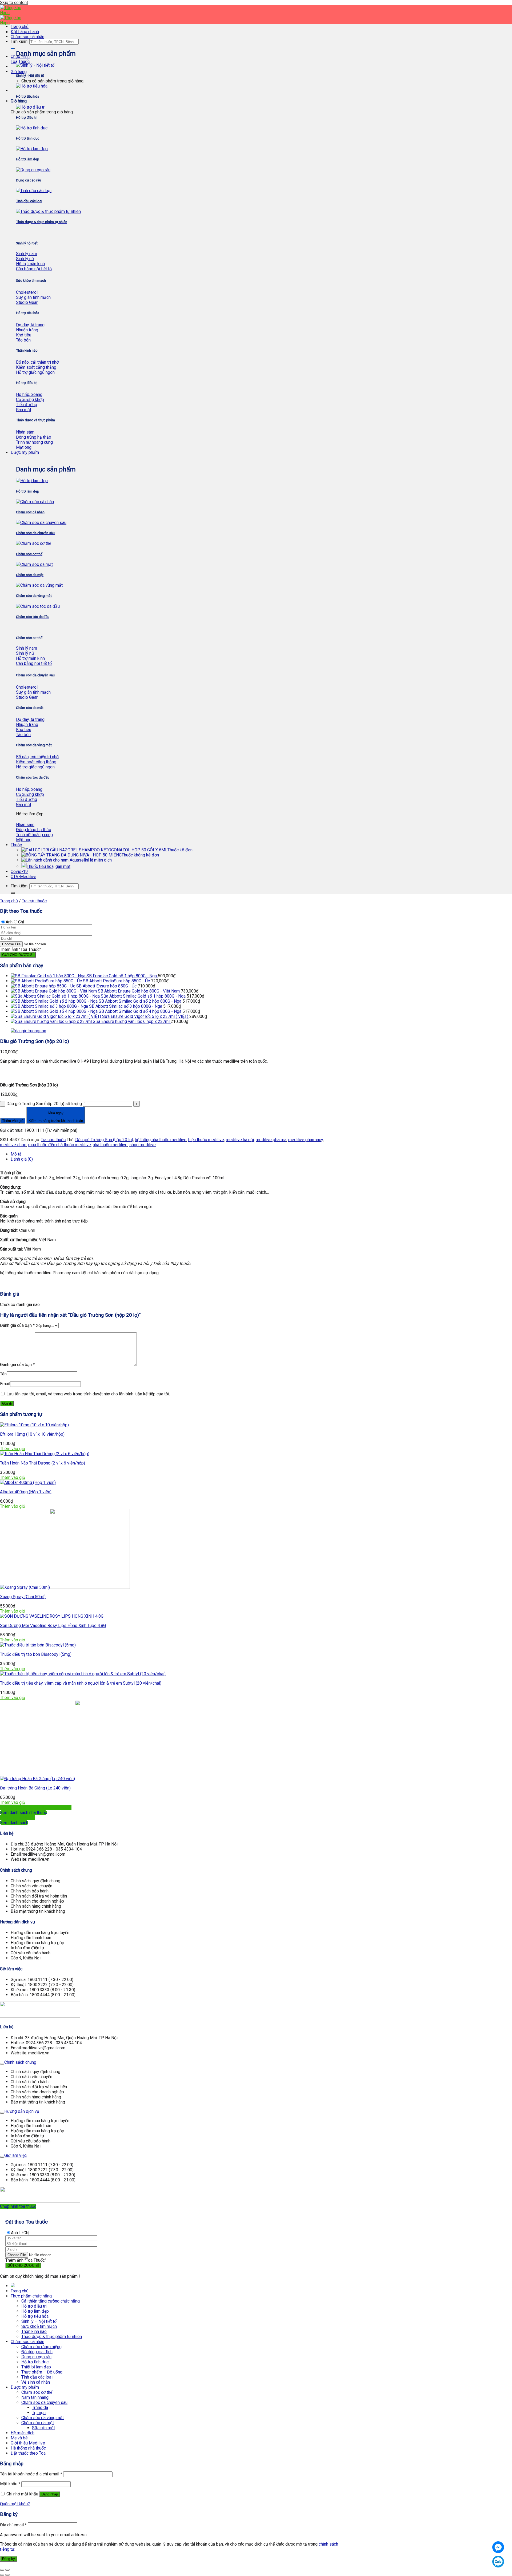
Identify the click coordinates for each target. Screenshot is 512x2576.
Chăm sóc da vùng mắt (43, 2418)
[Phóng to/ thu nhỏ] (7, 2570)
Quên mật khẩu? (15, 2504)
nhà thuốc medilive (110, 1145)
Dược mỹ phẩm (25, 452)
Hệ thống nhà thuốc (28, 2448)
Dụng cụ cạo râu (36, 2357)
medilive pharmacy (306, 1140)
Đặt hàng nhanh (25, 32)
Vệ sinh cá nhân (36, 2382)
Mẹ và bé (19, 2438)
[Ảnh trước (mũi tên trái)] (2, 2575)
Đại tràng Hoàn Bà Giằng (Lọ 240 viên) (35, 1788)
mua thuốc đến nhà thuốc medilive (60, 1145)
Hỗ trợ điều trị (34, 2306)
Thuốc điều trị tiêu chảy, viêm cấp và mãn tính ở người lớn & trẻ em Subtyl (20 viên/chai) (81, 1683)
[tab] (172, 1154)
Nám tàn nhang (35, 2397)
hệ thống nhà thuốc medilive (161, 1140)
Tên (3, 1374)
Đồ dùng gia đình (37, 2352)
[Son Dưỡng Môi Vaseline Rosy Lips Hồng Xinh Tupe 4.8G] (52, 1616)
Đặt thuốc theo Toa (28, 2453)
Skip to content (14, 3)
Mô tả (16, 1154)
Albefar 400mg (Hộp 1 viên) (26, 1492)
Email (5, 1384)
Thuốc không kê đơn (140, 855)
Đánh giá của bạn (17, 1325)
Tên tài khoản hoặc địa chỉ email (31, 2474)
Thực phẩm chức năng (31, 2296)
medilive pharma (271, 1140)
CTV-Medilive (23, 877)
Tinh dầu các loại (37, 2377)
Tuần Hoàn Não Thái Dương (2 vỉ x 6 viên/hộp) (43, 1463)
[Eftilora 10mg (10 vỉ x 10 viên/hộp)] (34, 1425)
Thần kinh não (34, 2331)
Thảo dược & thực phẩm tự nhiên (52, 2337)
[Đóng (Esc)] (2, 2570)
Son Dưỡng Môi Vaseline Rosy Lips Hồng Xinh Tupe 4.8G (53, 1626)
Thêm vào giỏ (13, 1121)
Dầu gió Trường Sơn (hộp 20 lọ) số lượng (44, 1104)
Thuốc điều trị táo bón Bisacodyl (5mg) (36, 1654)
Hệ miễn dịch (100, 860)
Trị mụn (39, 2413)
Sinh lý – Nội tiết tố (39, 2321)
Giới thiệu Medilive (28, 2443)
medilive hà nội (240, 1140)
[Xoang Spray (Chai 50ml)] (65, 1587)
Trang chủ (20, 27)
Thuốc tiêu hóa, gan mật (49, 866)
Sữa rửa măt (43, 2428)
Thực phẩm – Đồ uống (42, 2372)
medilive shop (13, 1145)
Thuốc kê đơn (180, 850)
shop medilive (143, 1145)
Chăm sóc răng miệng (41, 2347)
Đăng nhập (50, 2494)
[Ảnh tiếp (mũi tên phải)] (7, 2575)
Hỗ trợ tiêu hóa (35, 2316)
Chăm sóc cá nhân (27, 37)
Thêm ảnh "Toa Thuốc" (20, 949)
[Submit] (13, 49)
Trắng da (40, 2408)
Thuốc (16, 845)
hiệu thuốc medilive (206, 1140)
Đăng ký (9, 2559)
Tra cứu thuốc (34, 901)
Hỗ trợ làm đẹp (35, 2311)
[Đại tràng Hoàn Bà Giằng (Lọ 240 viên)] (77, 1779)
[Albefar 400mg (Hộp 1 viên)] (28, 1483)
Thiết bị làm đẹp (36, 2367)
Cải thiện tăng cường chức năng (51, 2301)
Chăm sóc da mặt (38, 2423)
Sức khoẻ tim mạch (39, 2326)
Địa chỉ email (13, 2525)
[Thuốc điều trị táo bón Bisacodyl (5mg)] (38, 1645)
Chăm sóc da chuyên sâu (44, 2402)
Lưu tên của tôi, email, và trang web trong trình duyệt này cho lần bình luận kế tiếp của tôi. (88, 1394)
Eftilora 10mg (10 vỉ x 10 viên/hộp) (32, 1434)
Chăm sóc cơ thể (37, 2392)
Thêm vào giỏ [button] (13, 1449)
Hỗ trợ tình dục (35, 2362)
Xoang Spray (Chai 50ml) (23, 1597)
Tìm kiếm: (19, 41)
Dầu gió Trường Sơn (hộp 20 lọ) (104, 1140)
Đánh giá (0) (22, 1159)
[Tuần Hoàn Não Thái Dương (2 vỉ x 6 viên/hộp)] (45, 1454)
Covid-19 (19, 872)
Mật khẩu (10, 2484)
